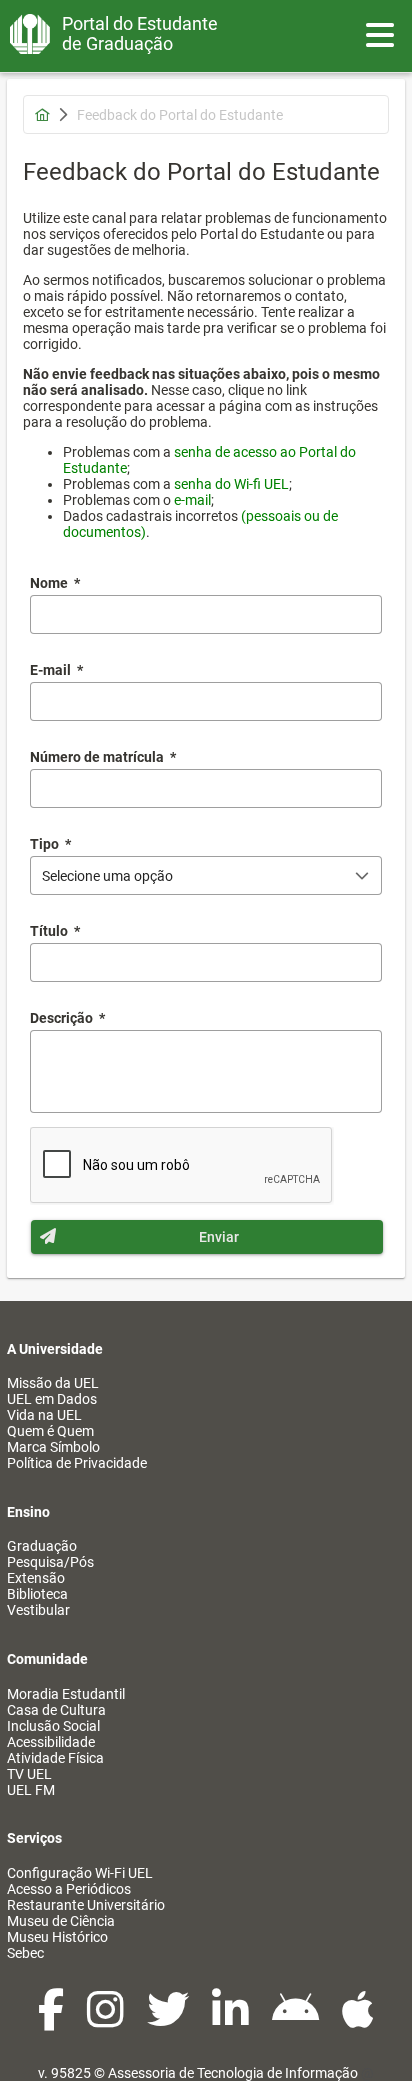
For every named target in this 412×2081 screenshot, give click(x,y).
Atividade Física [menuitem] (55, 1758)
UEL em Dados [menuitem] (52, 1399)
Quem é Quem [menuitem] (50, 1431)
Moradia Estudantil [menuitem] (66, 1694)
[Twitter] (169, 2020)
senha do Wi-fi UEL (231, 484)
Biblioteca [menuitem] (37, 1594)
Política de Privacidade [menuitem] (77, 1463)
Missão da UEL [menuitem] (53, 1383)
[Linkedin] (232, 2020)
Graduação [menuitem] (42, 1546)
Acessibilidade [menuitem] (51, 1742)
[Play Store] (297, 2020)
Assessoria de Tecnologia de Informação (233, 2073)
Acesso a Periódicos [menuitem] (69, 1889)
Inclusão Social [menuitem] (53, 1726)
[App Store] (358, 2020)
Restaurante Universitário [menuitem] (86, 1905)
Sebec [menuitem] (25, 1953)
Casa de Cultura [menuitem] (56, 1710)
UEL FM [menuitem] (31, 1790)
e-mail (192, 500)
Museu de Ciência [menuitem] (61, 1921)
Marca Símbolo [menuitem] (53, 1447)
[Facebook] (52, 2020)
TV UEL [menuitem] (29, 1774)
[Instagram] (107, 2020)
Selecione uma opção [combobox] (107, 876)
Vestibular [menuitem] (38, 1610)
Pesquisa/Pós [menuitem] (50, 1562)
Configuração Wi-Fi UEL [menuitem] (80, 1873)
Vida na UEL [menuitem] (44, 1415)
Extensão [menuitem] (36, 1578)
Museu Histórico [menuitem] (57, 1937)
